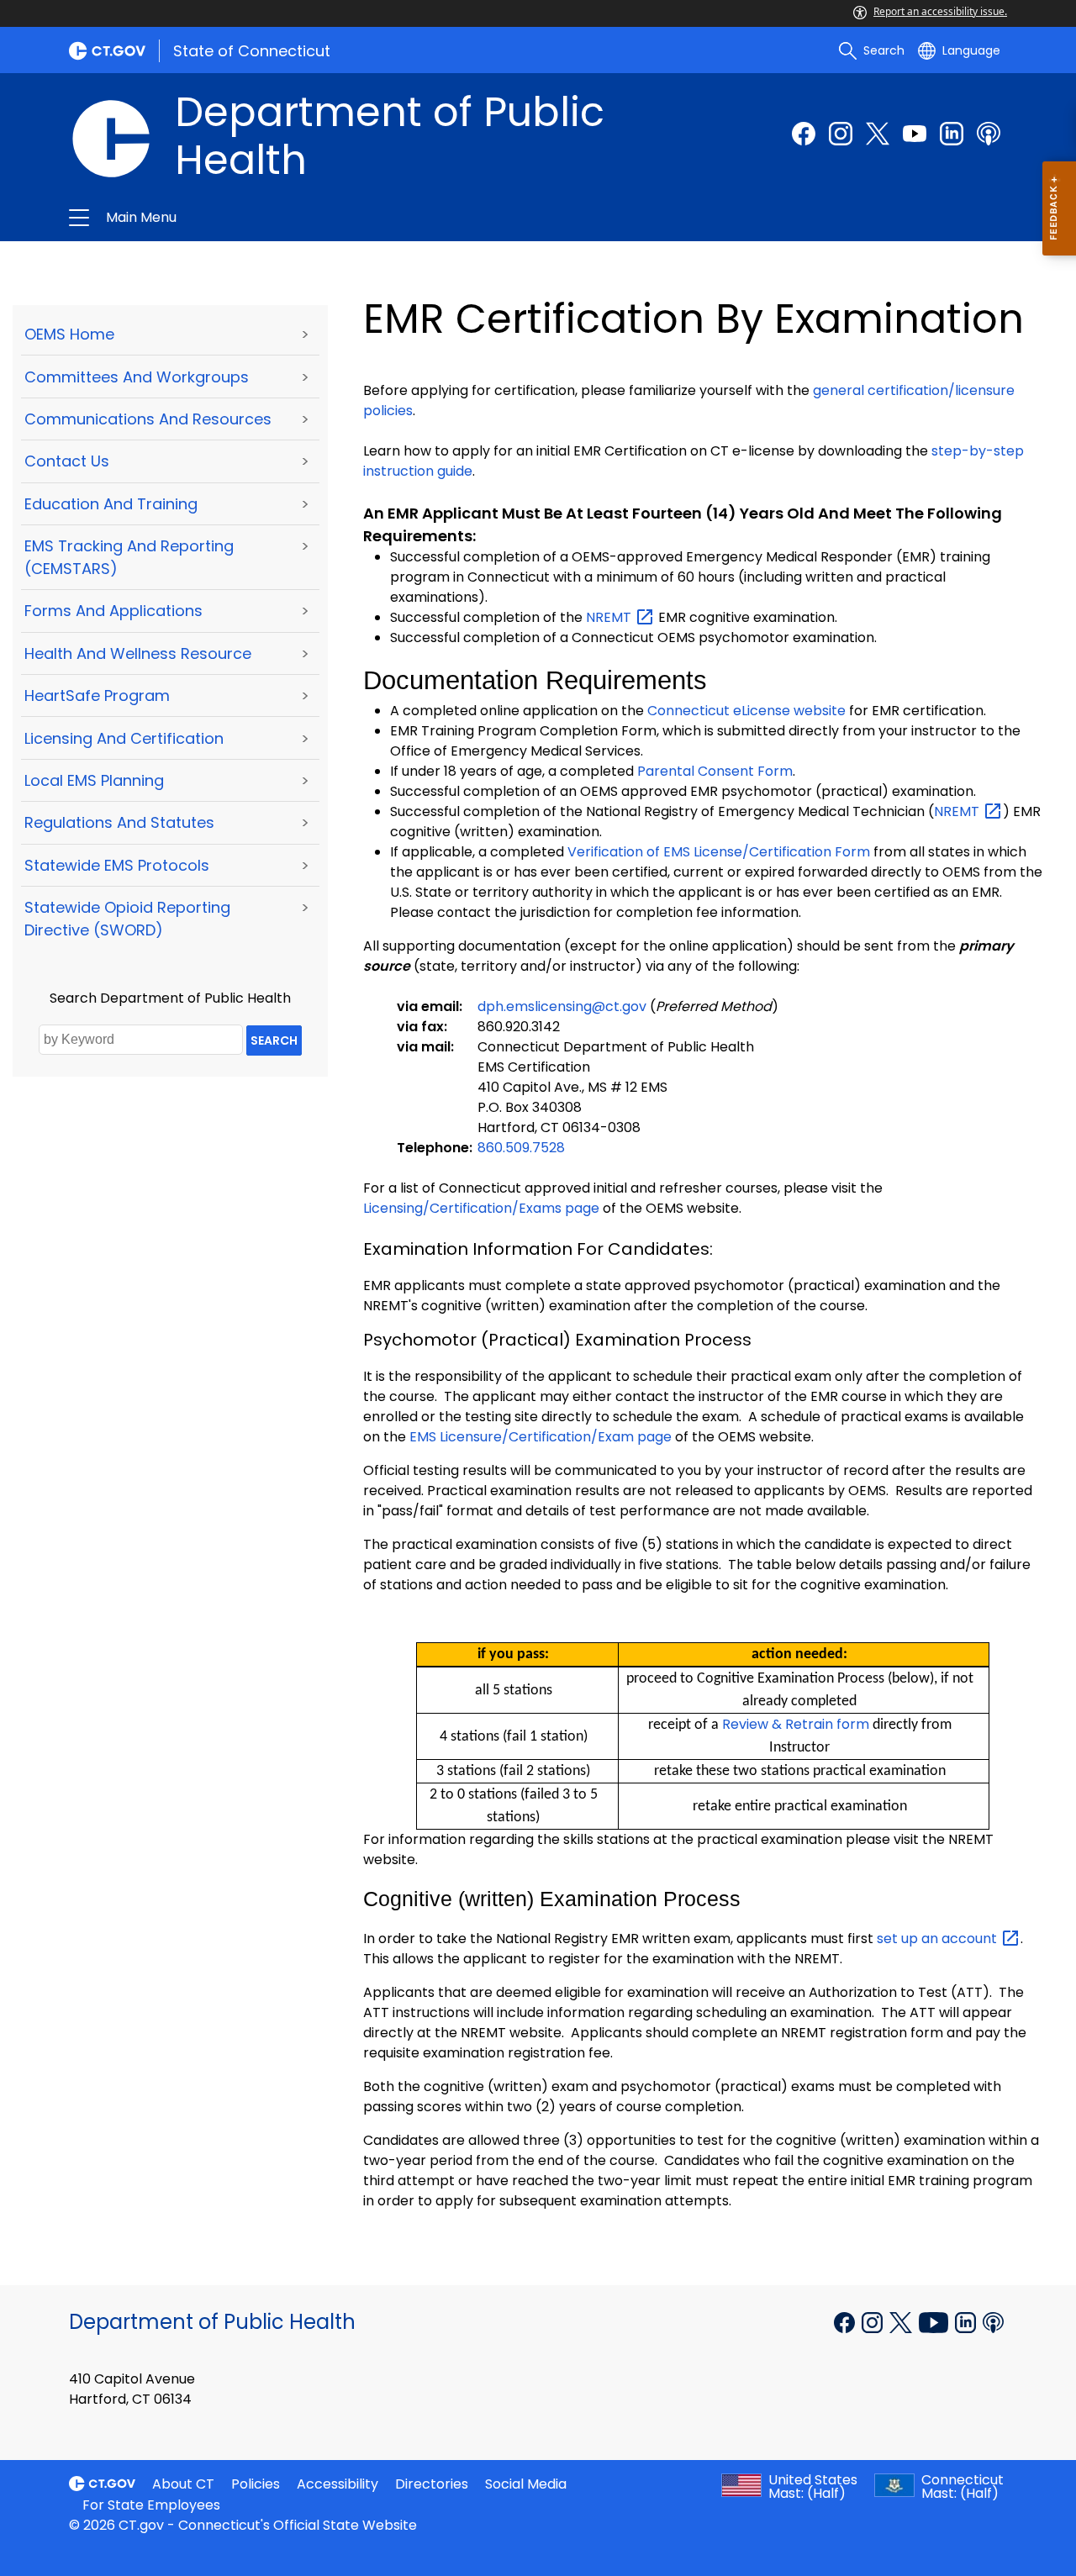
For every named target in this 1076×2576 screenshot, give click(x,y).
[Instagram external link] (841, 134)
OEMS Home (69, 334)
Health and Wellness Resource (138, 653)
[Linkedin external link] (967, 2321)
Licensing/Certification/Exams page (481, 1208)
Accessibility (338, 2484)
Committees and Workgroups (137, 377)
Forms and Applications (113, 611)
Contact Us (67, 461)
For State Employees (151, 2505)
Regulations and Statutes (119, 822)
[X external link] (902, 2321)
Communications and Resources (148, 419)
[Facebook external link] (804, 134)
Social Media (526, 2484)
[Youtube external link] (915, 134)
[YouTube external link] (935, 2321)
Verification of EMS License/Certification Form (719, 852)
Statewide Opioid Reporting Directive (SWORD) (127, 919)
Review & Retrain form (796, 1724)
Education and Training (111, 504)
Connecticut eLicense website (746, 711)
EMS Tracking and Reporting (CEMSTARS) (129, 557)
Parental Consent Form (715, 771)
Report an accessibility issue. (940, 11)
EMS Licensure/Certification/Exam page (541, 1437)
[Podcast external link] (989, 134)
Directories (432, 2484)
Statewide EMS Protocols (117, 865)
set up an (939, 1939)
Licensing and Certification (124, 738)
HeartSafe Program (97, 695)
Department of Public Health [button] (338, 218)
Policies (256, 2484)
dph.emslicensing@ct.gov (562, 1006)
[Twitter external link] (878, 134)
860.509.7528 (521, 1148)
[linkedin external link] (952, 134)
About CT (183, 2484)
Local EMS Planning (94, 780)
